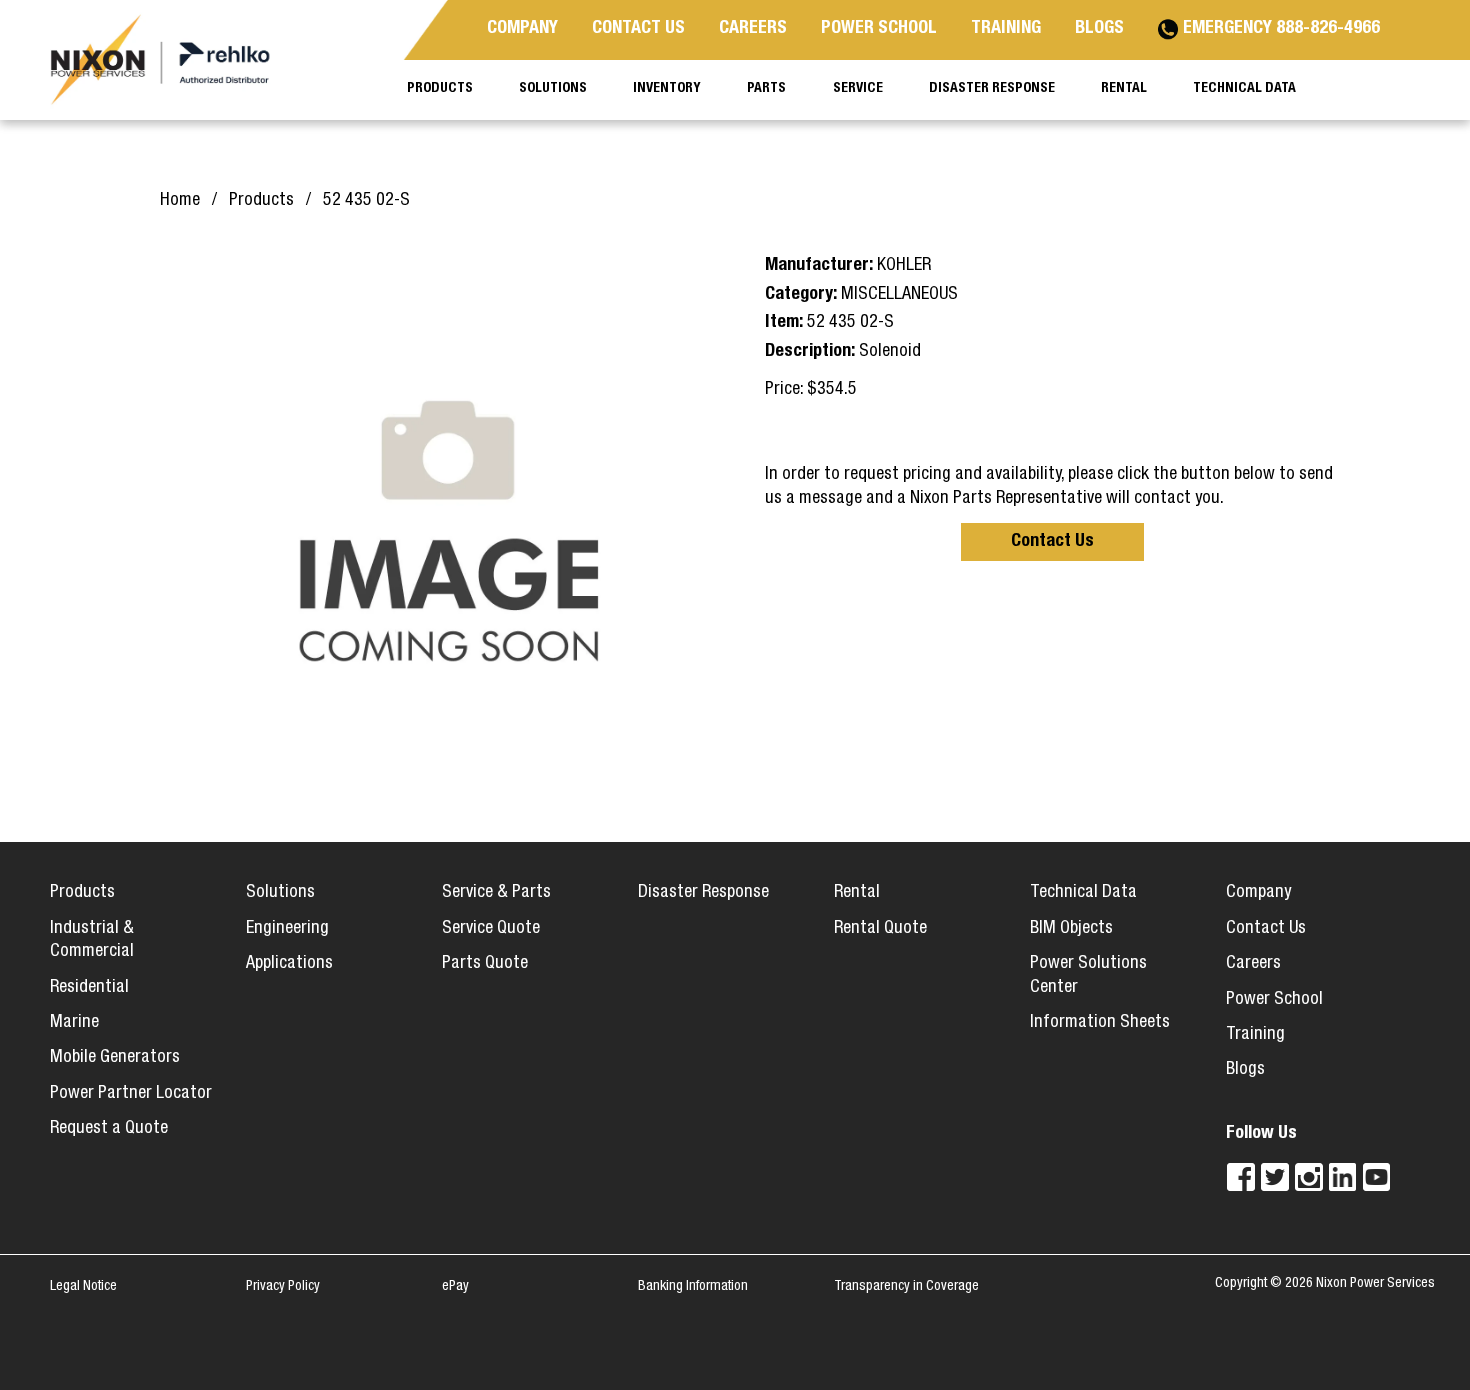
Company (1258, 893)
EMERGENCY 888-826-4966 (1281, 29)
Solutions (280, 893)
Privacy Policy (283, 1287)
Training (1255, 1035)
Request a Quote (109, 1129)
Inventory (667, 89)
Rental (857, 893)
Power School (1274, 1000)
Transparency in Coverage (906, 1287)
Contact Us (1052, 542)
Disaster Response (703, 893)
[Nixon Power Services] (170, 60)
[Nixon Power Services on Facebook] (1241, 1177)
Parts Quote (485, 964)
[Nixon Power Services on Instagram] (1309, 1177)
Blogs (1245, 1070)
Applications (289, 964)
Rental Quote (880, 929)
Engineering (287, 929)
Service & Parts (496, 893)
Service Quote (491, 929)
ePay (455, 1287)
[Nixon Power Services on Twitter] (1275, 1177)
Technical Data (1083, 893)
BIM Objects (1071, 929)
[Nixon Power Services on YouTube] (1377, 1177)
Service (858, 89)
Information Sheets (1100, 1023)
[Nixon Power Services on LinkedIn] (1343, 1177)
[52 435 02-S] (447, 520)
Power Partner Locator (131, 1094)
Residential (89, 988)
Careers (1253, 964)
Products (82, 893)
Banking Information (693, 1287)
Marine (74, 1023)
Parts (766, 89)
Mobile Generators (115, 1058)
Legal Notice (83, 1287)
